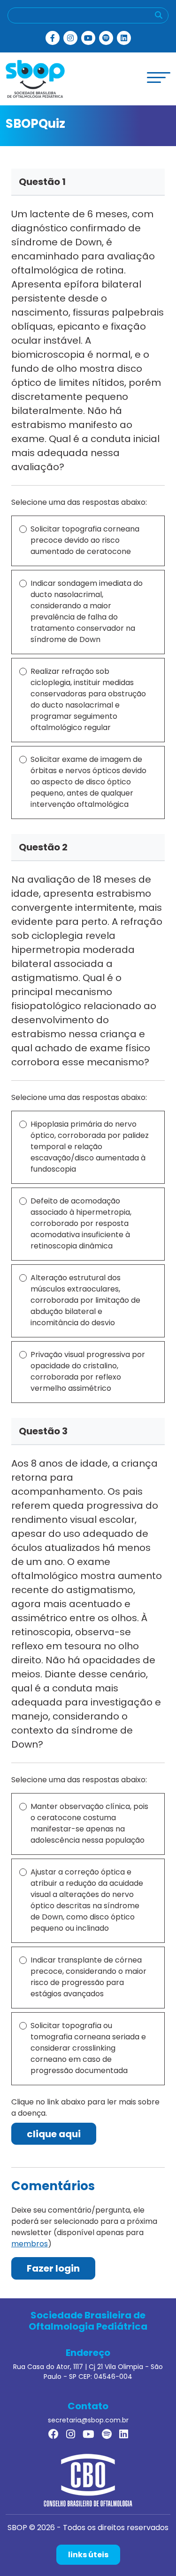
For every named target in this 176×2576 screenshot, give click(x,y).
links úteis (88, 2555)
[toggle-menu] (159, 78)
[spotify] (106, 38)
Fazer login (53, 2268)
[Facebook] (53, 38)
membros (30, 2244)
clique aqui (54, 2134)
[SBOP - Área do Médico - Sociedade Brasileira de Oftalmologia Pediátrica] (35, 78)
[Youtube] (88, 38)
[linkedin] (124, 38)
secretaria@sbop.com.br (88, 2420)
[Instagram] (70, 38)
